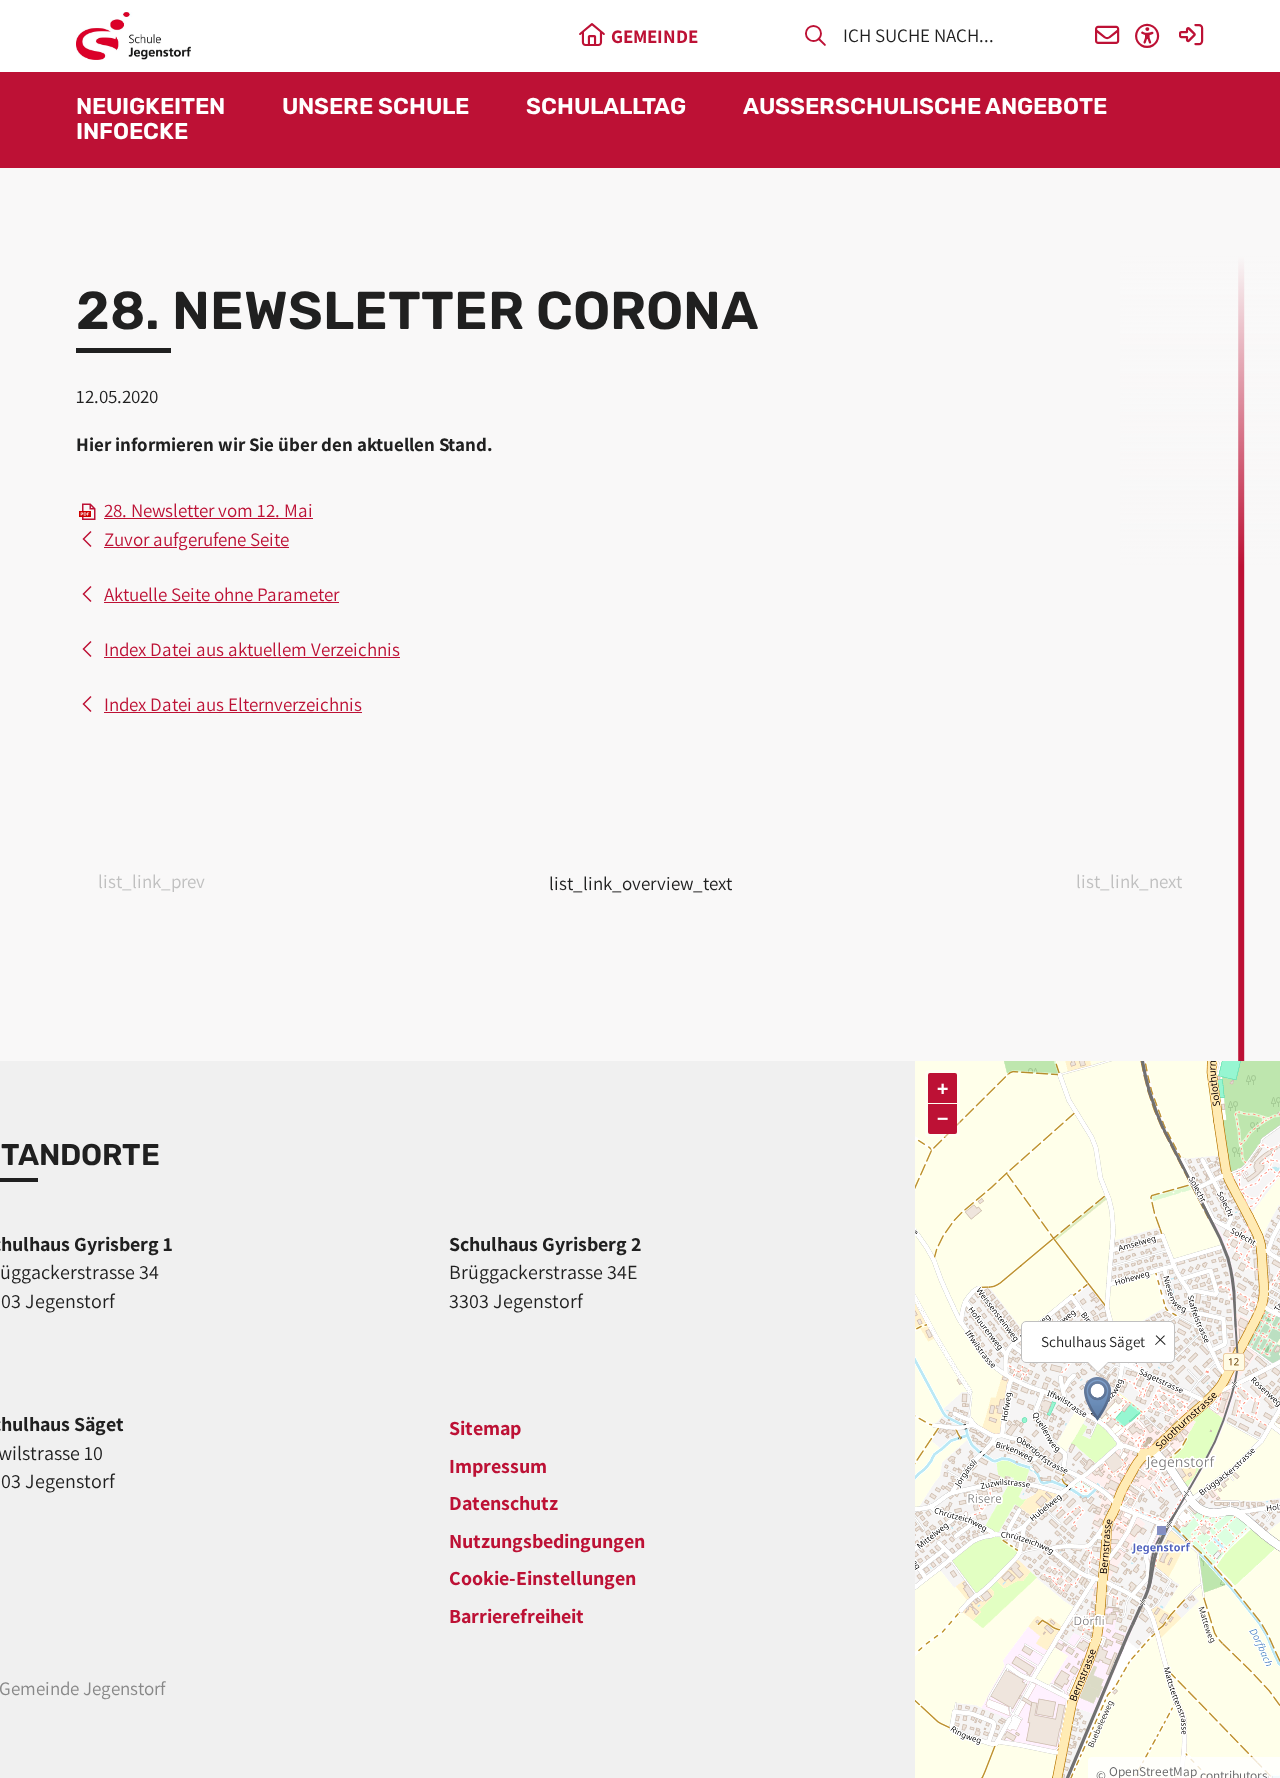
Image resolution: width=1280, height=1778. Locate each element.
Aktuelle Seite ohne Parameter (221, 594)
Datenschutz (503, 1503)
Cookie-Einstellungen (542, 1578)
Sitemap (485, 1428)
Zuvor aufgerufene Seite (196, 539)
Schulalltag (606, 107)
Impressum (498, 1466)
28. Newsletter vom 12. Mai (208, 510)
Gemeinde (654, 36)
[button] (1107, 36)
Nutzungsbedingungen (547, 1541)
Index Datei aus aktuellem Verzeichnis (252, 649)
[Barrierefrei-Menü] (1147, 36)
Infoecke (132, 132)
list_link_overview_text (640, 883)
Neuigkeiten (150, 107)
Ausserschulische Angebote (925, 107)
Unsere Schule (375, 107)
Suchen (815, 39)
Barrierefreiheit (516, 1616)
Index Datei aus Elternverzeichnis (233, 704)
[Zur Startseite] (133, 36)
